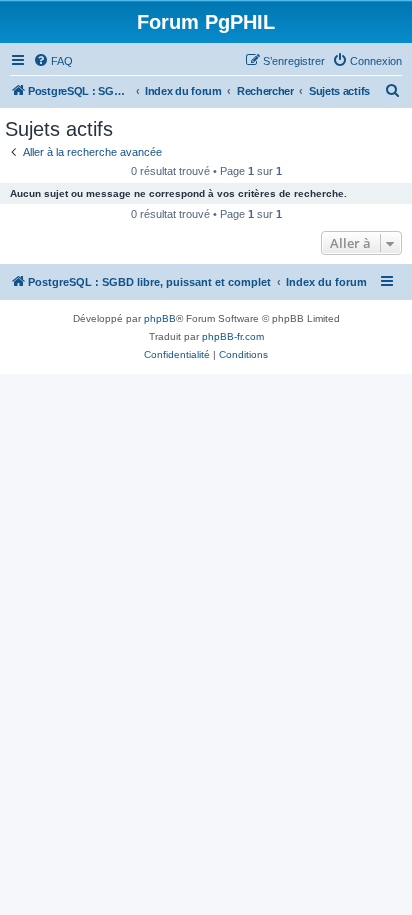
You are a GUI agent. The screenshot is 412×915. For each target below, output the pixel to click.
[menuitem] (53, 61)
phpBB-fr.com (233, 336)
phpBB (160, 318)
